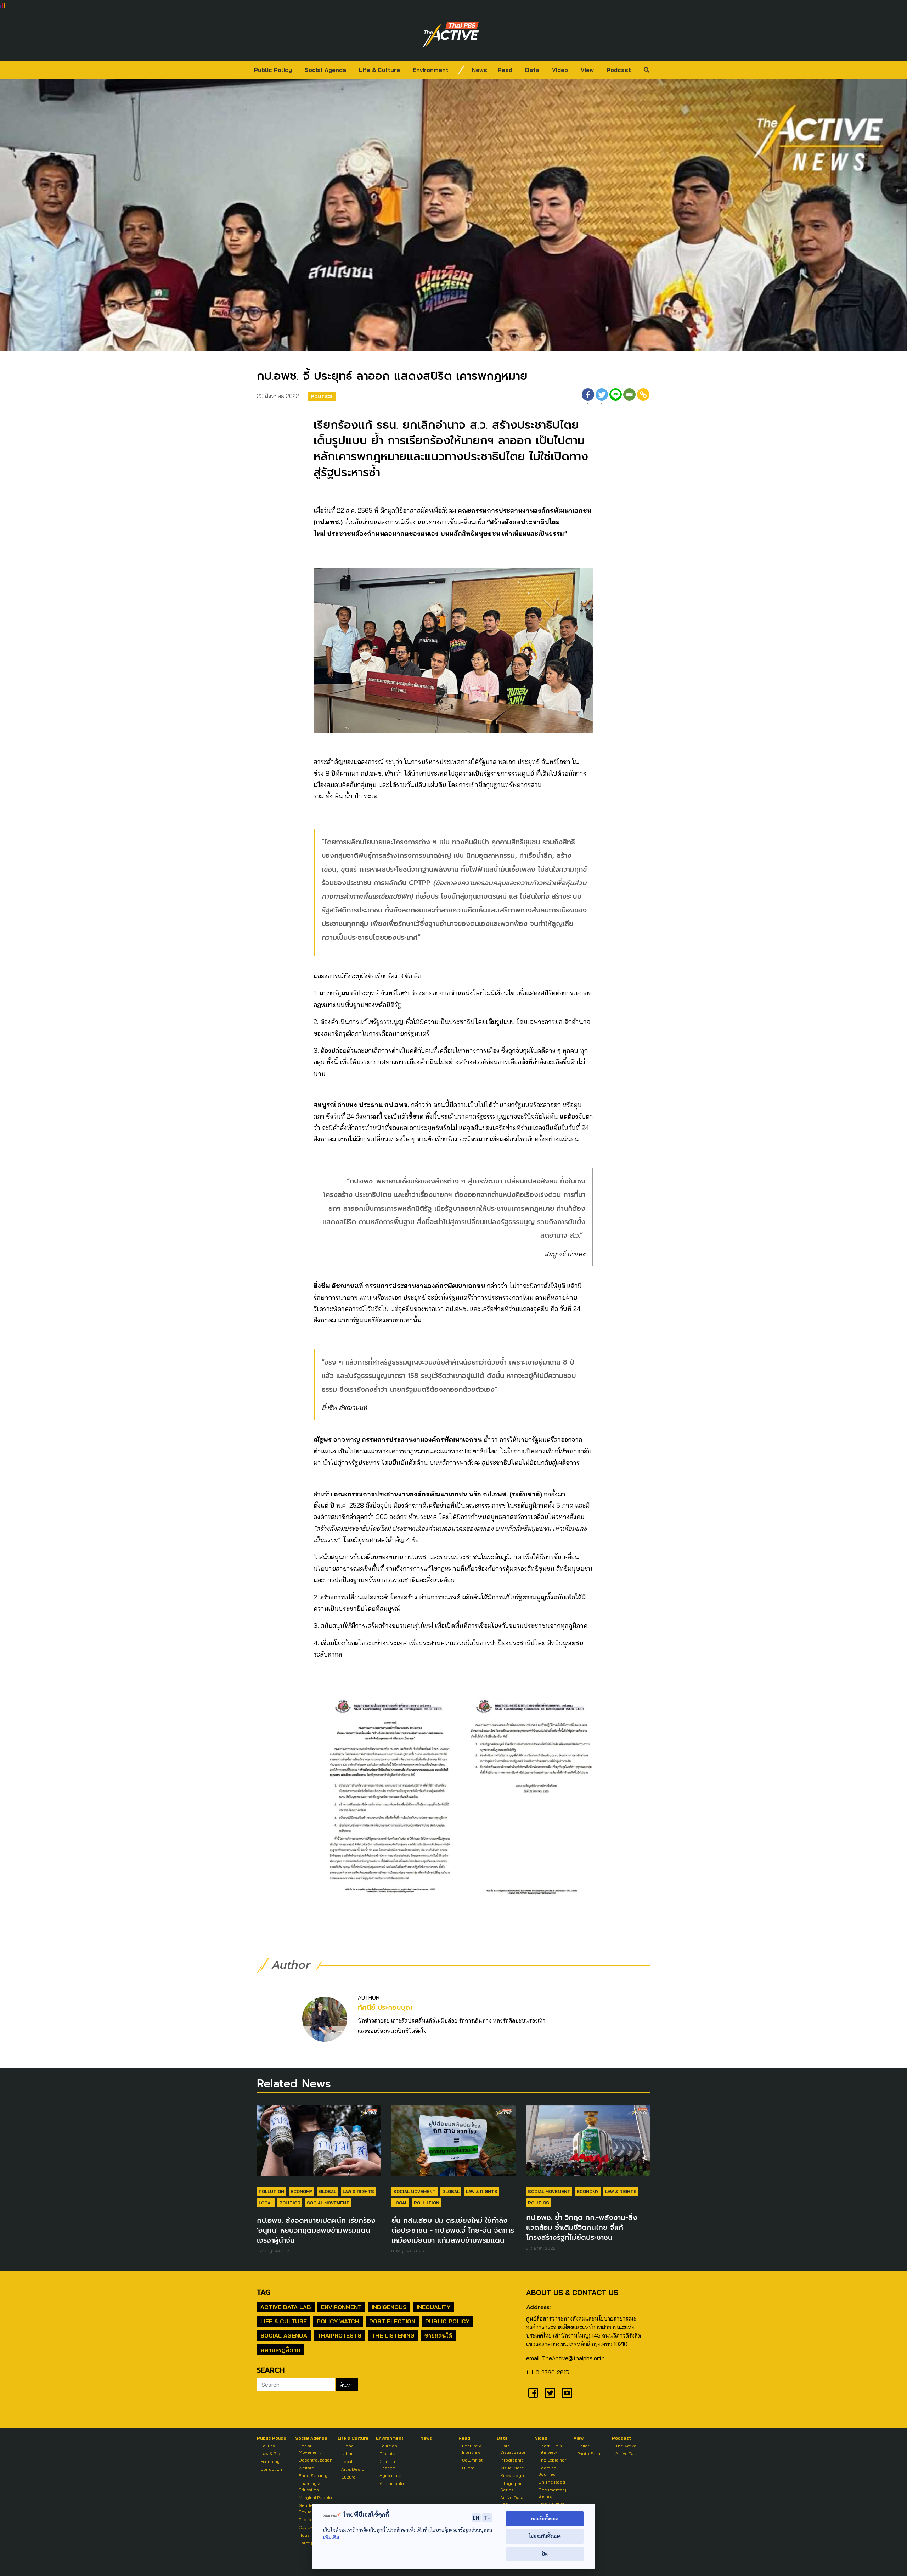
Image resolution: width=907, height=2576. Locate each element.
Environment (431, 70)
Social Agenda (325, 70)
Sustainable (392, 2483)
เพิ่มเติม (331, 2537)
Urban (347, 2454)
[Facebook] (533, 2393)
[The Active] (451, 35)
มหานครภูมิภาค (280, 2350)
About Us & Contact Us (572, 2292)
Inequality (433, 2307)
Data (532, 70)
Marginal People (315, 2498)
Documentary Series (552, 2493)
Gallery (584, 2446)
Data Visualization (513, 2449)
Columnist (472, 2460)
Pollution (271, 2191)
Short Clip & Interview (550, 2449)
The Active (626, 2446)
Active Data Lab (286, 2307)
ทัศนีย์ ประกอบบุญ (385, 2007)
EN (476, 2518)
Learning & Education (310, 2487)
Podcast (619, 70)
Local (266, 2203)
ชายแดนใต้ (438, 2335)
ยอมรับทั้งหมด (545, 2518)
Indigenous (389, 2307)
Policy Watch (338, 2321)
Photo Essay (590, 2454)
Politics (322, 396)
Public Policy (273, 70)
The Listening (393, 2335)
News (480, 70)
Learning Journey (548, 2471)
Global (328, 2191)
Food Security (313, 2476)
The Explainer (552, 2460)
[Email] (629, 399)
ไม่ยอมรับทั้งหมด (545, 2536)
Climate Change (387, 2465)
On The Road (552, 2482)
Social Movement (328, 2203)
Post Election (392, 2321)
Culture (348, 2477)
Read (505, 70)
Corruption (271, 2469)
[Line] (616, 399)
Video (560, 70)
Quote (468, 2468)
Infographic (512, 2460)
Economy (302, 2191)
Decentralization (316, 2460)
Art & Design (354, 2469)
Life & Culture (379, 70)
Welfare (306, 2468)
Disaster (388, 2454)
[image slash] (461, 70)
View (587, 70)
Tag (264, 2292)
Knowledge (512, 2476)
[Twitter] (550, 2393)
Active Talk (626, 2454)
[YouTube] (567, 2393)
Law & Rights (358, 2191)
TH (487, 2518)
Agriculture (390, 2476)
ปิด (545, 2554)
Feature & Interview (472, 2449)
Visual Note (512, 2468)
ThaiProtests (339, 2335)
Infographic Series (512, 2487)
